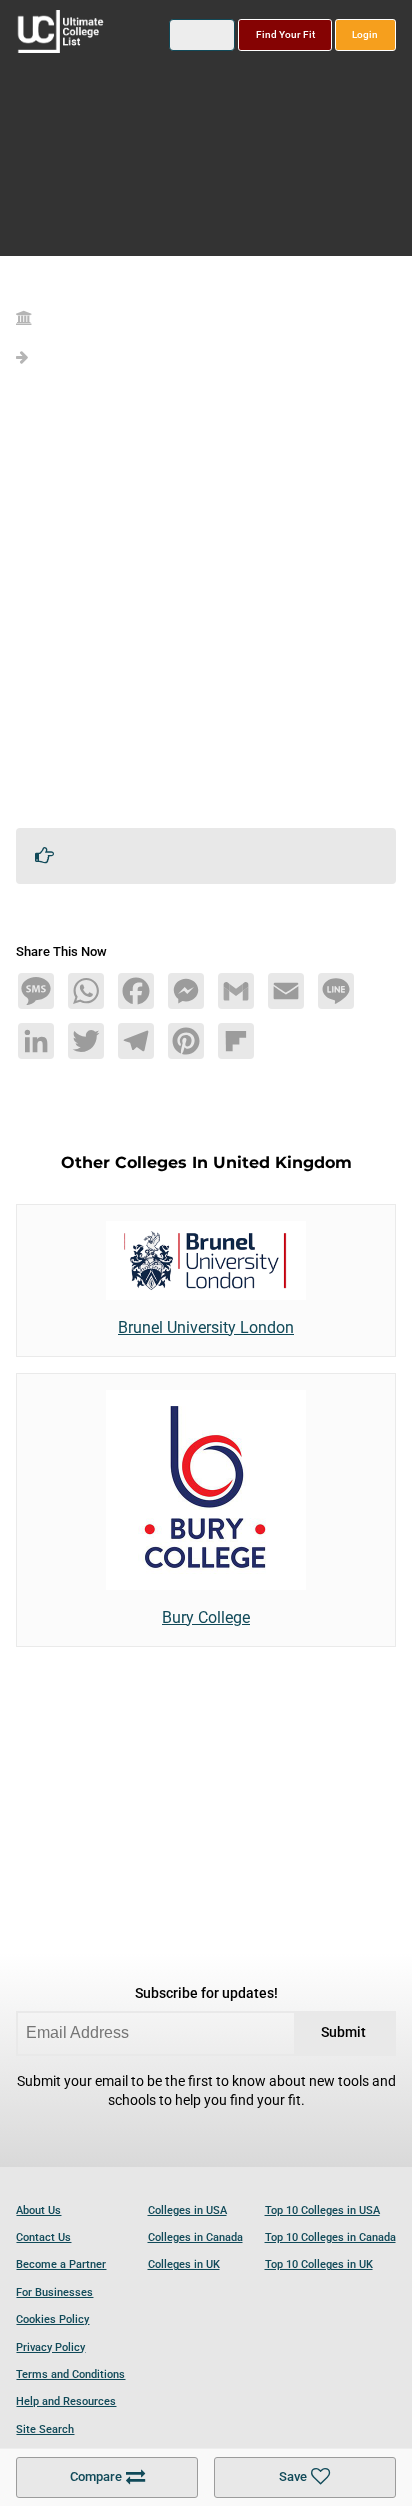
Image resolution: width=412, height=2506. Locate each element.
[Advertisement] (206, 606)
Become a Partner (61, 2264)
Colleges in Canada (195, 2237)
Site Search (45, 2429)
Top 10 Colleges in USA (322, 2210)
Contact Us (43, 2237)
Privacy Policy (50, 2347)
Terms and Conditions (70, 2374)
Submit (343, 2032)
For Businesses (54, 2292)
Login (365, 34)
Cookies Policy (52, 2319)
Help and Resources (66, 2401)
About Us (38, 2210)
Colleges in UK (184, 2264)
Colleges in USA (187, 2210)
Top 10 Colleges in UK (319, 2264)
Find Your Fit (285, 34)
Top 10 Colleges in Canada (330, 2237)
